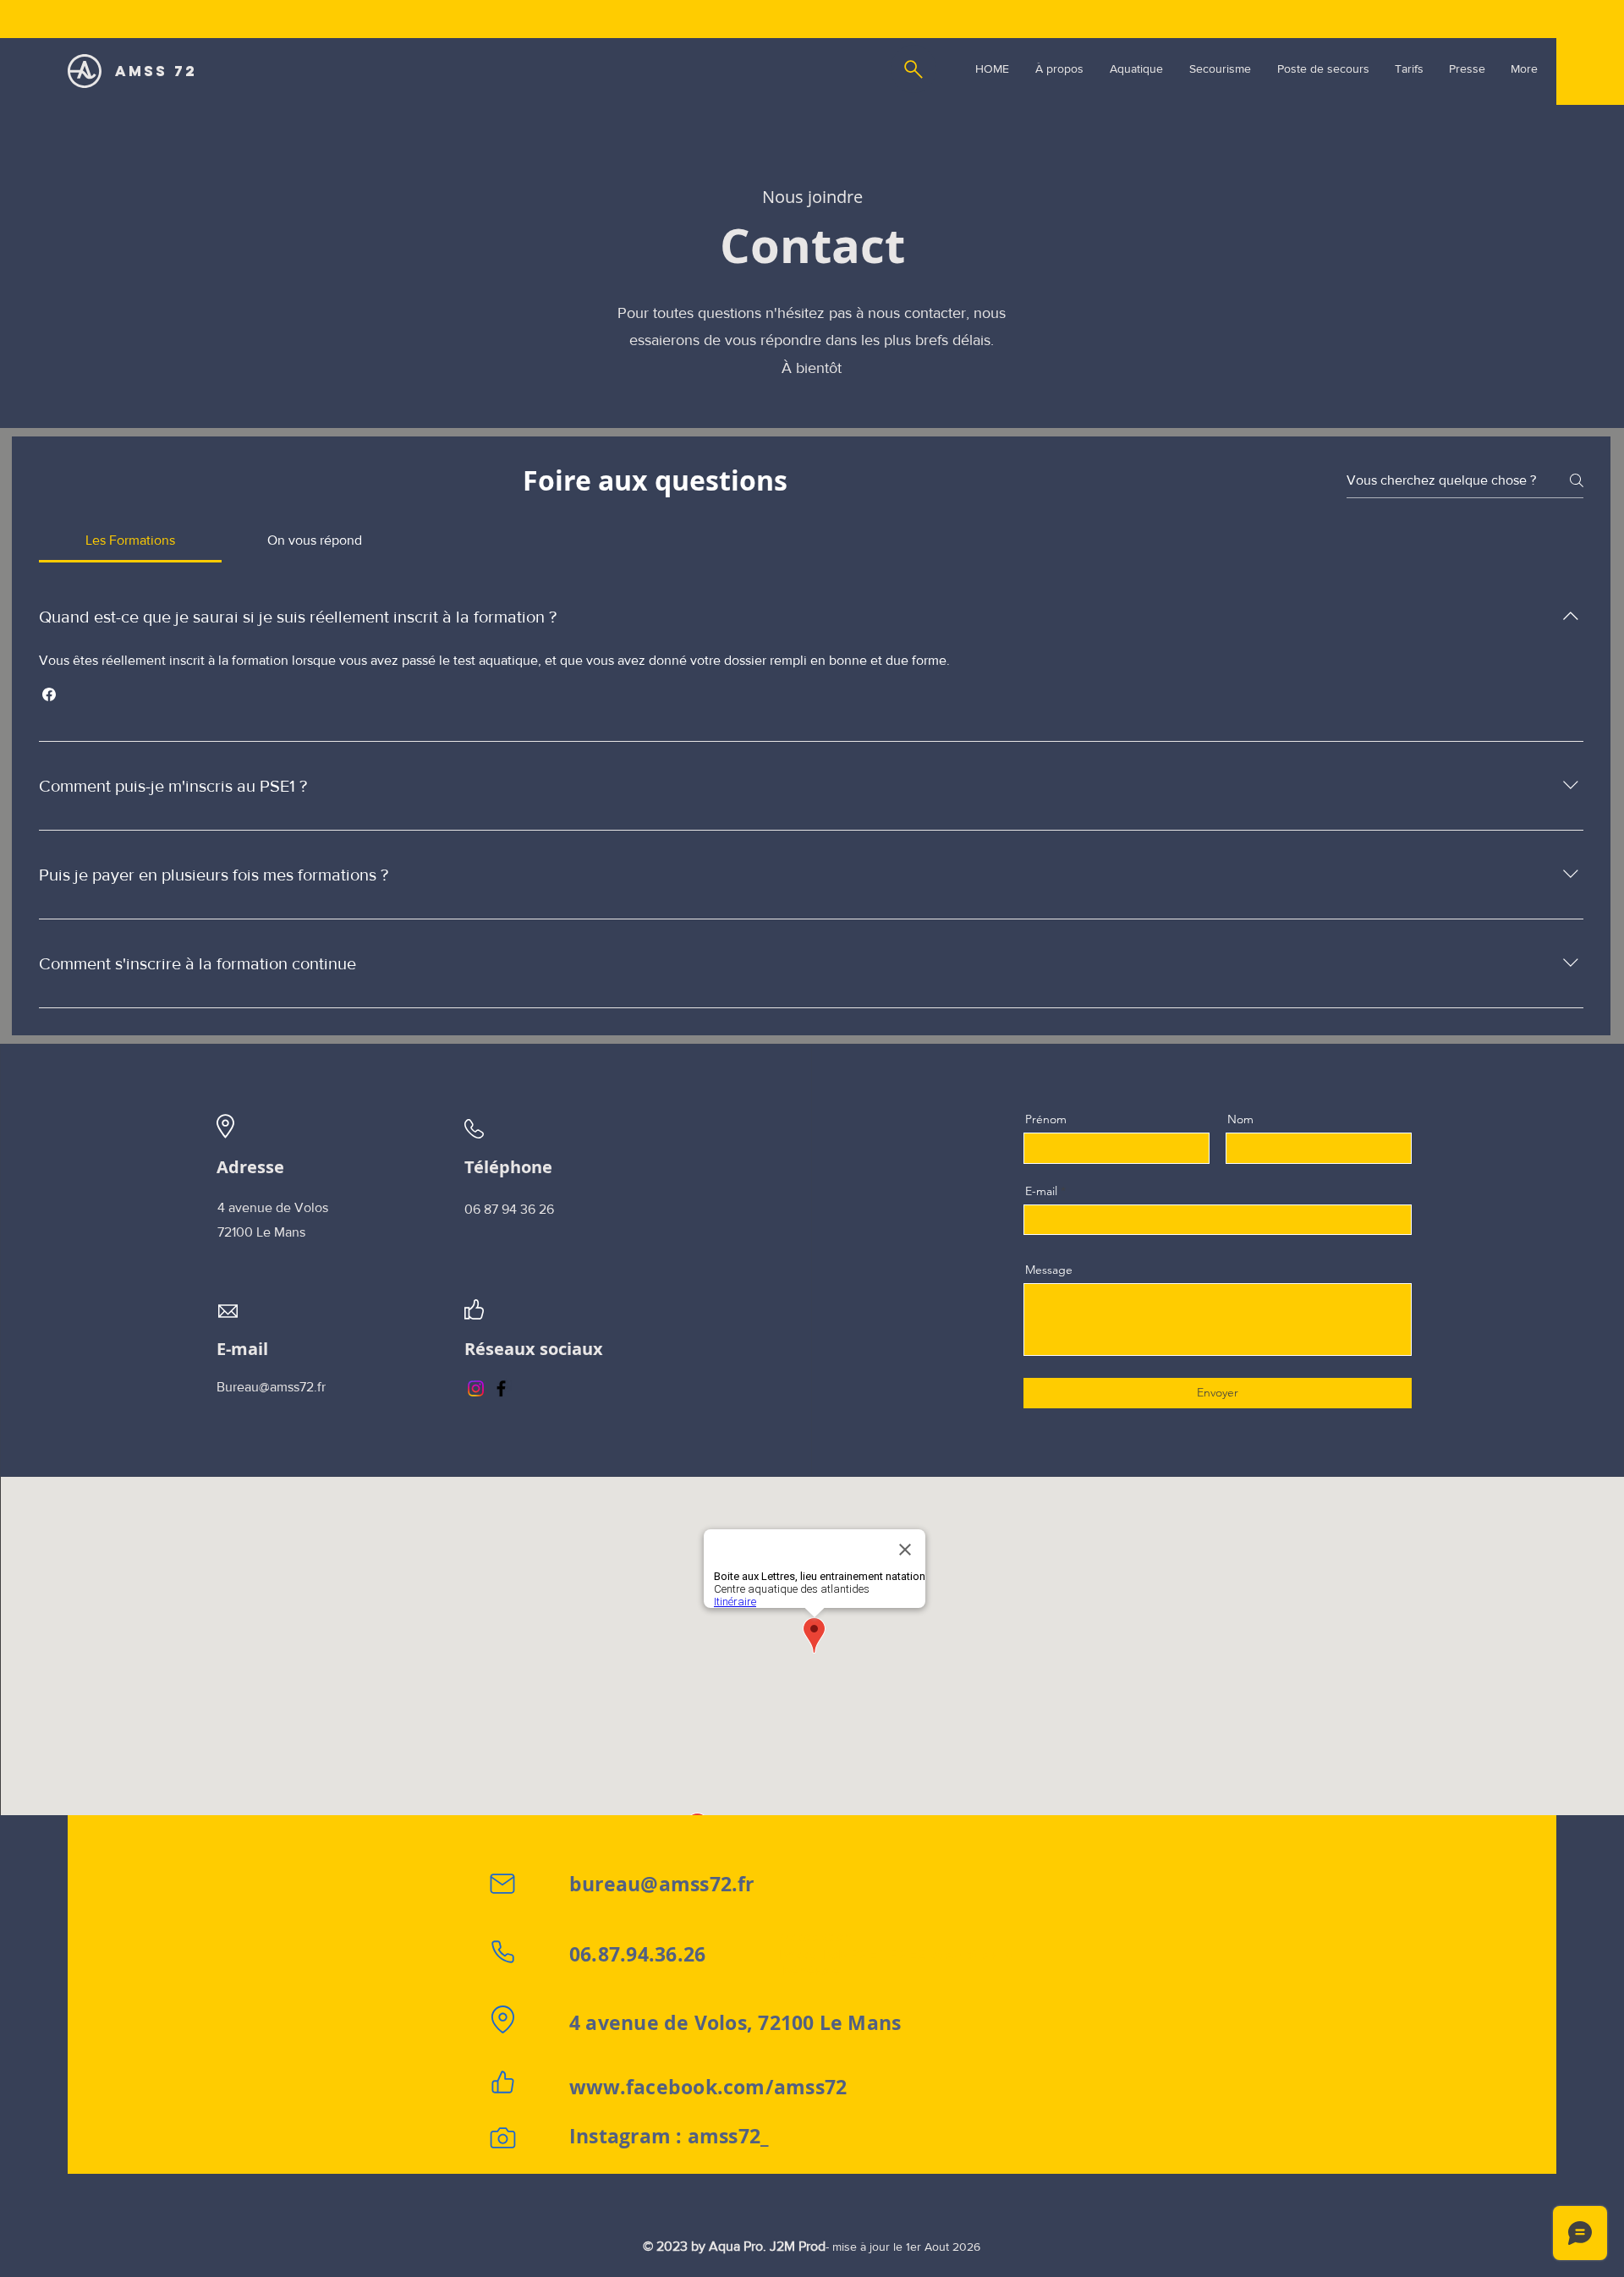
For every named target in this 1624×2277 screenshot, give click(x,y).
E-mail (1041, 1191)
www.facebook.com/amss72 (708, 2087)
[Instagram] (476, 1388)
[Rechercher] (913, 69)
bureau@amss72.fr (662, 1884)
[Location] (502, 2020)
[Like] (502, 2082)
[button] (49, 694)
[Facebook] (501, 1388)
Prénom (1046, 1119)
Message (1049, 1270)
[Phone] (502, 1951)
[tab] (130, 540)
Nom (1240, 1119)
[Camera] (502, 2138)
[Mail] (502, 1884)
